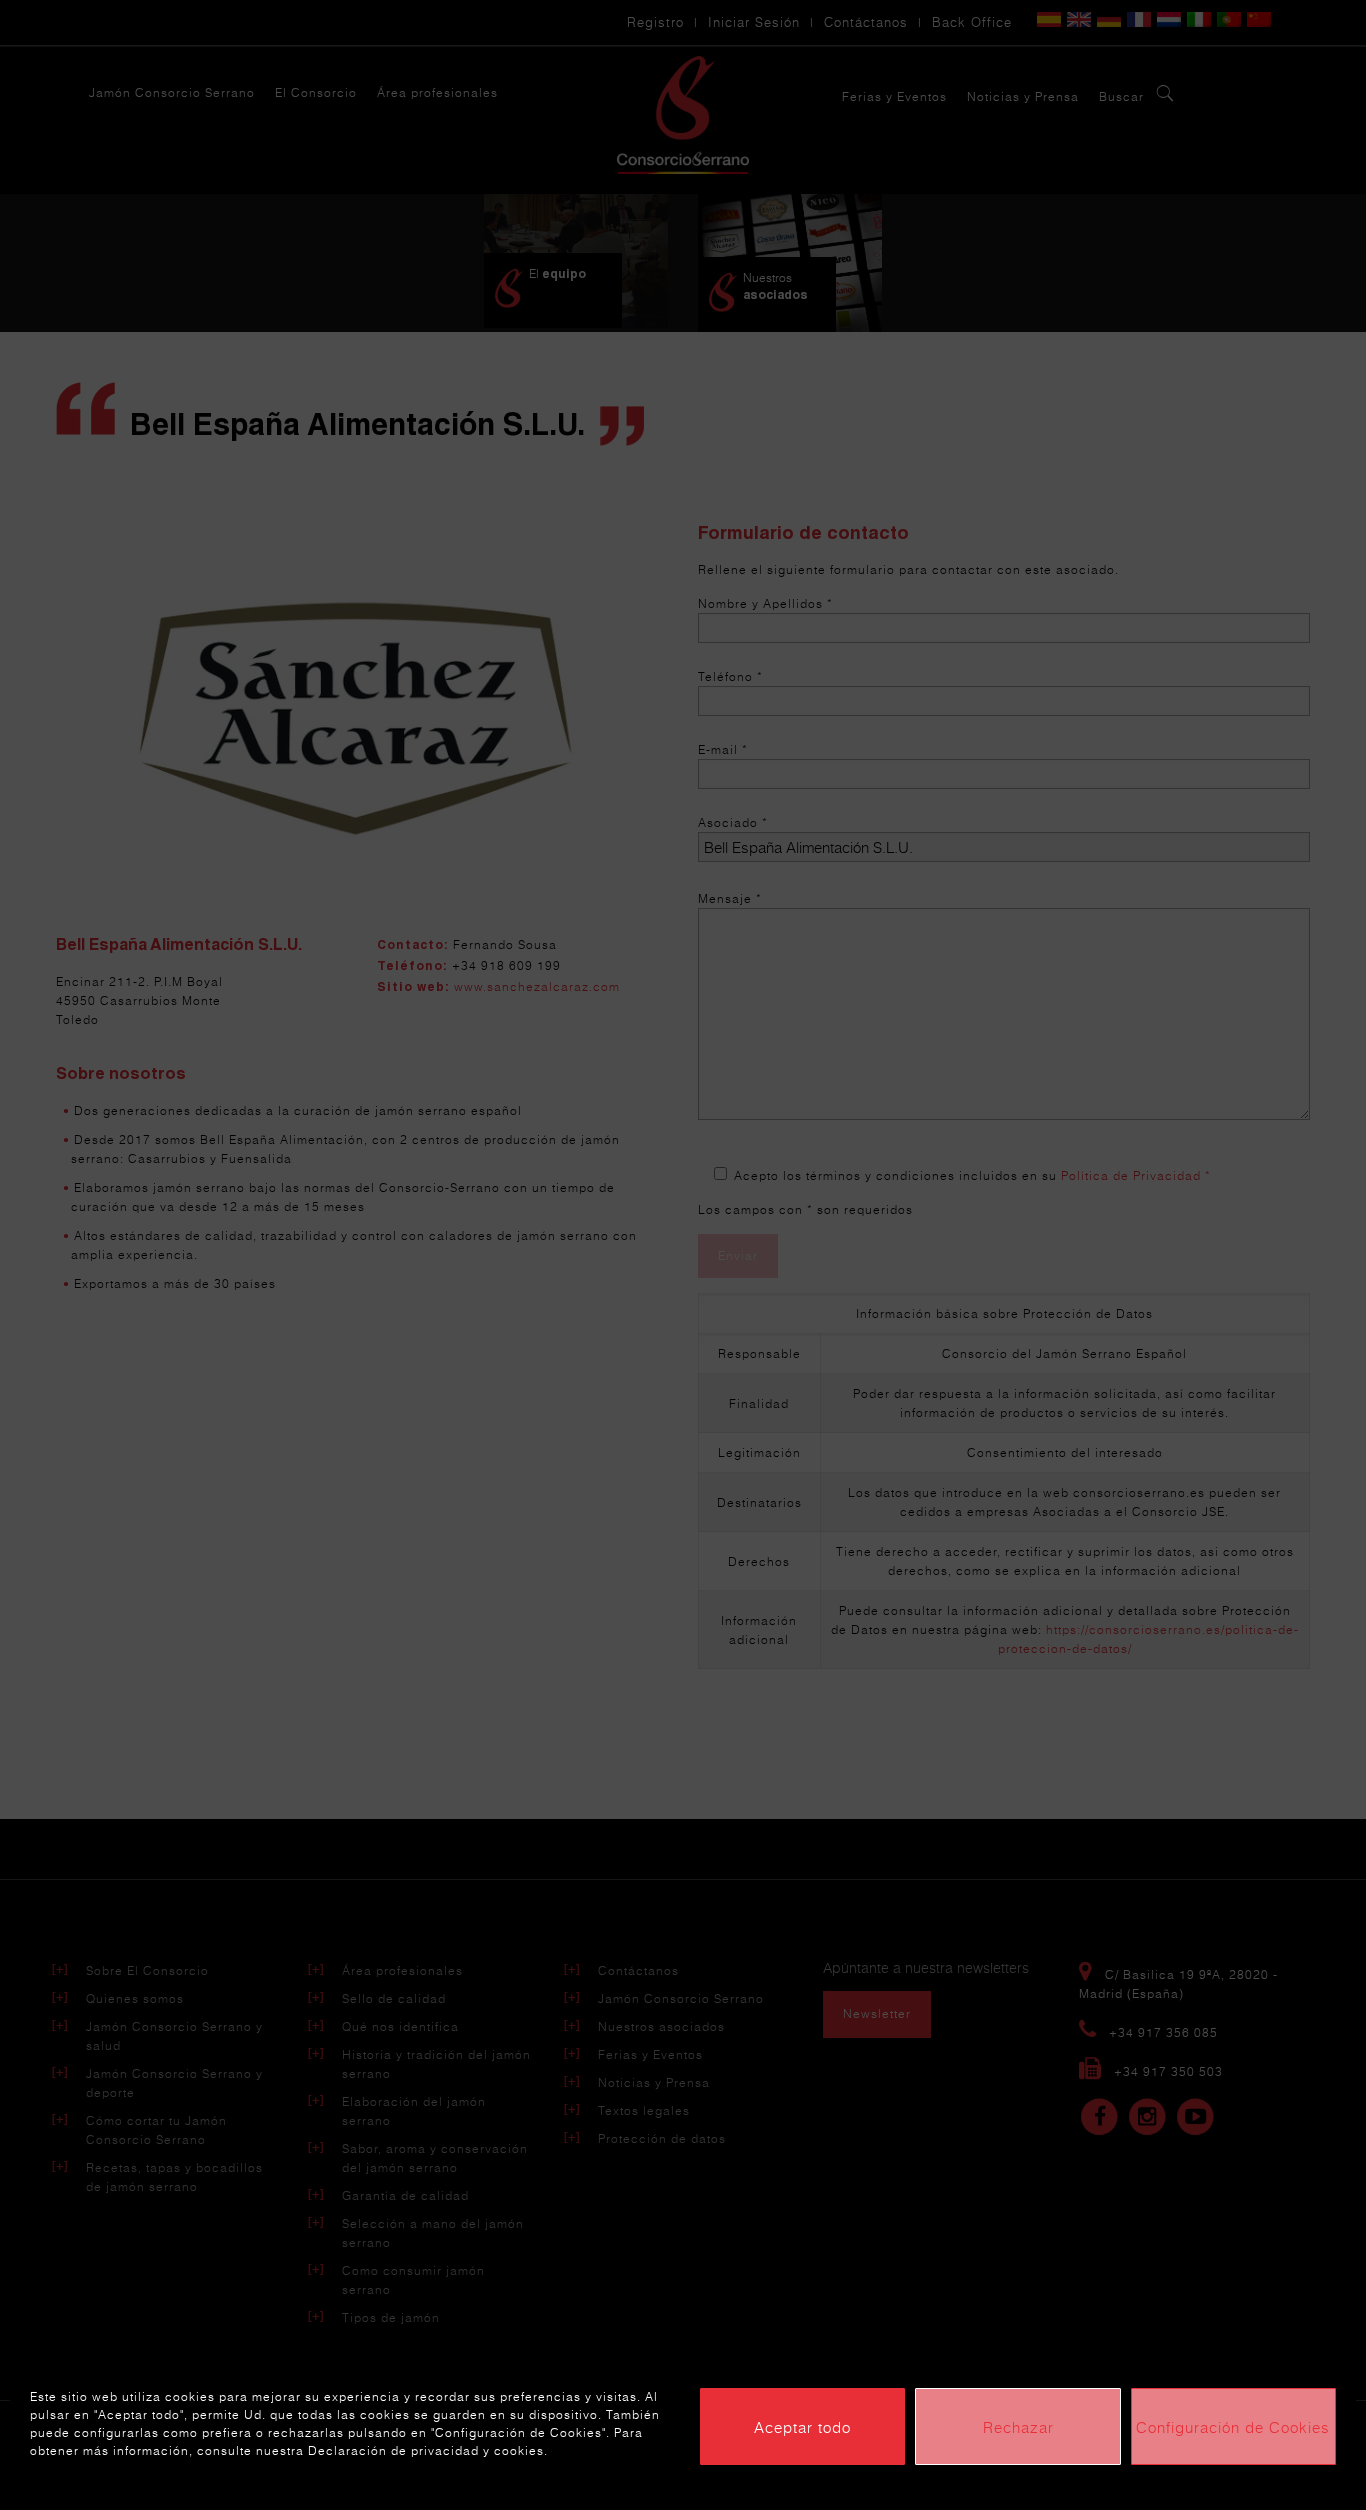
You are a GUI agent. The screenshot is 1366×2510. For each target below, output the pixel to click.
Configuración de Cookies (1233, 2427)
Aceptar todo (802, 2427)
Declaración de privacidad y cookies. (428, 2450)
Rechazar (1018, 2427)
